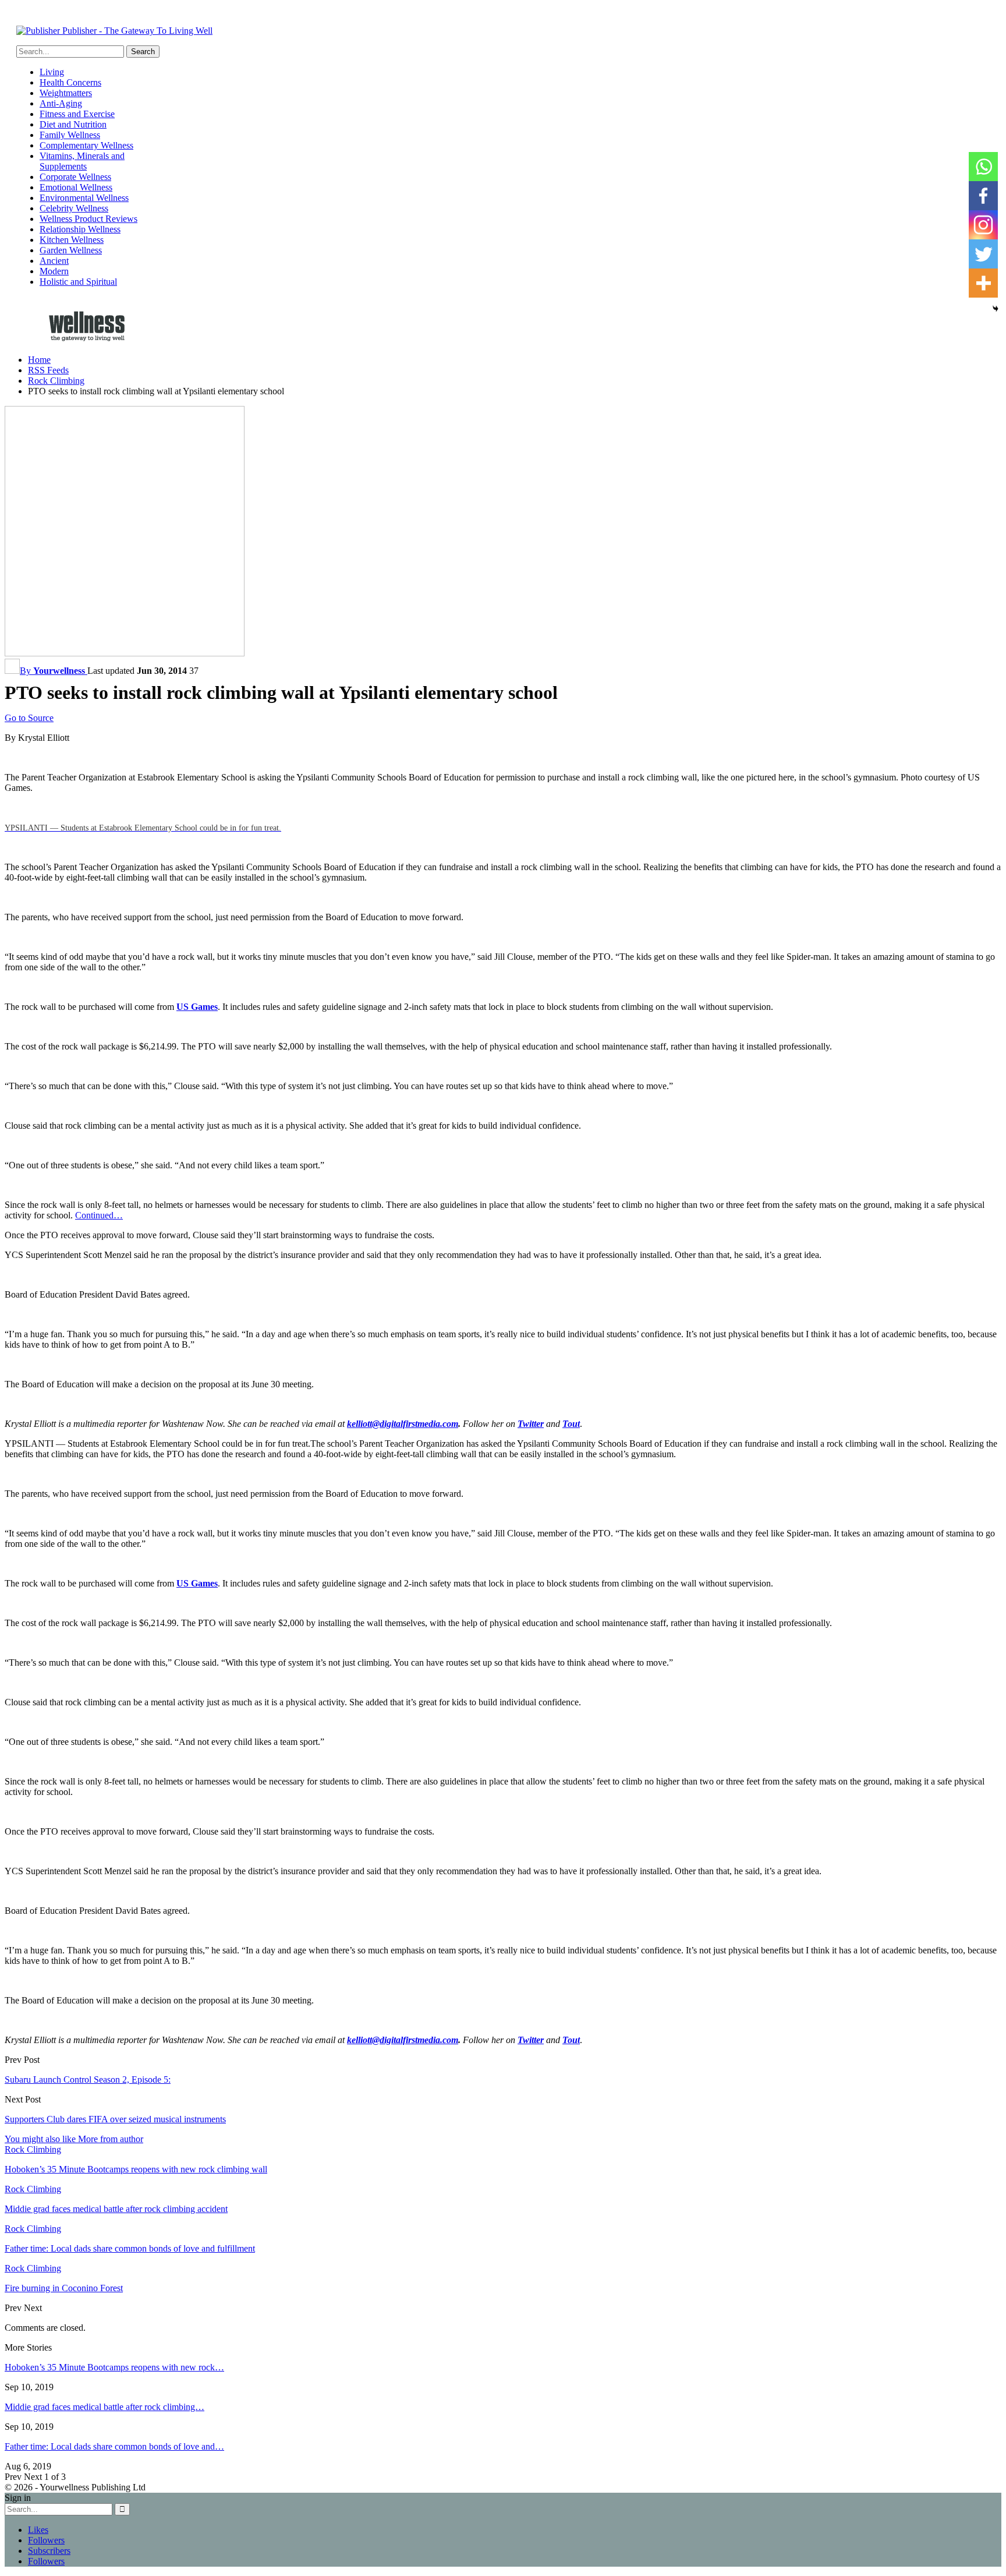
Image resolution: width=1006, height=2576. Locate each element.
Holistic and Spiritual (78, 282)
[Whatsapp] (983, 167)
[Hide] (996, 309)
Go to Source (29, 718)
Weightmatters (66, 93)
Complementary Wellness (86, 145)
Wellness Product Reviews (88, 219)
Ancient (54, 261)
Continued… (99, 1215)
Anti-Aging (61, 103)
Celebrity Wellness (74, 208)
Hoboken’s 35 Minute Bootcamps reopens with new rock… (114, 2367)
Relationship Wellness (80, 229)
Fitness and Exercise (77, 114)
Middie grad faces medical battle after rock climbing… (105, 2407)
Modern (54, 271)
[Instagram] (983, 225)
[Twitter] (983, 254)
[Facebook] (983, 196)
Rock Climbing (33, 2149)
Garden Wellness (71, 250)
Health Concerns (70, 82)
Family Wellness (70, 135)
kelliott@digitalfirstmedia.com (403, 1424)
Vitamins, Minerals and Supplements (82, 161)
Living (52, 72)
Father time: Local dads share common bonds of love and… (114, 2446)
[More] (983, 283)
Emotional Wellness (76, 187)
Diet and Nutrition (73, 124)
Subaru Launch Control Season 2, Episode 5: (88, 2079)
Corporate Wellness (75, 177)
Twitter (531, 1424)
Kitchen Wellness (72, 240)
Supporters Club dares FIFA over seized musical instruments (115, 2119)
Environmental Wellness (84, 198)
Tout (571, 1424)
